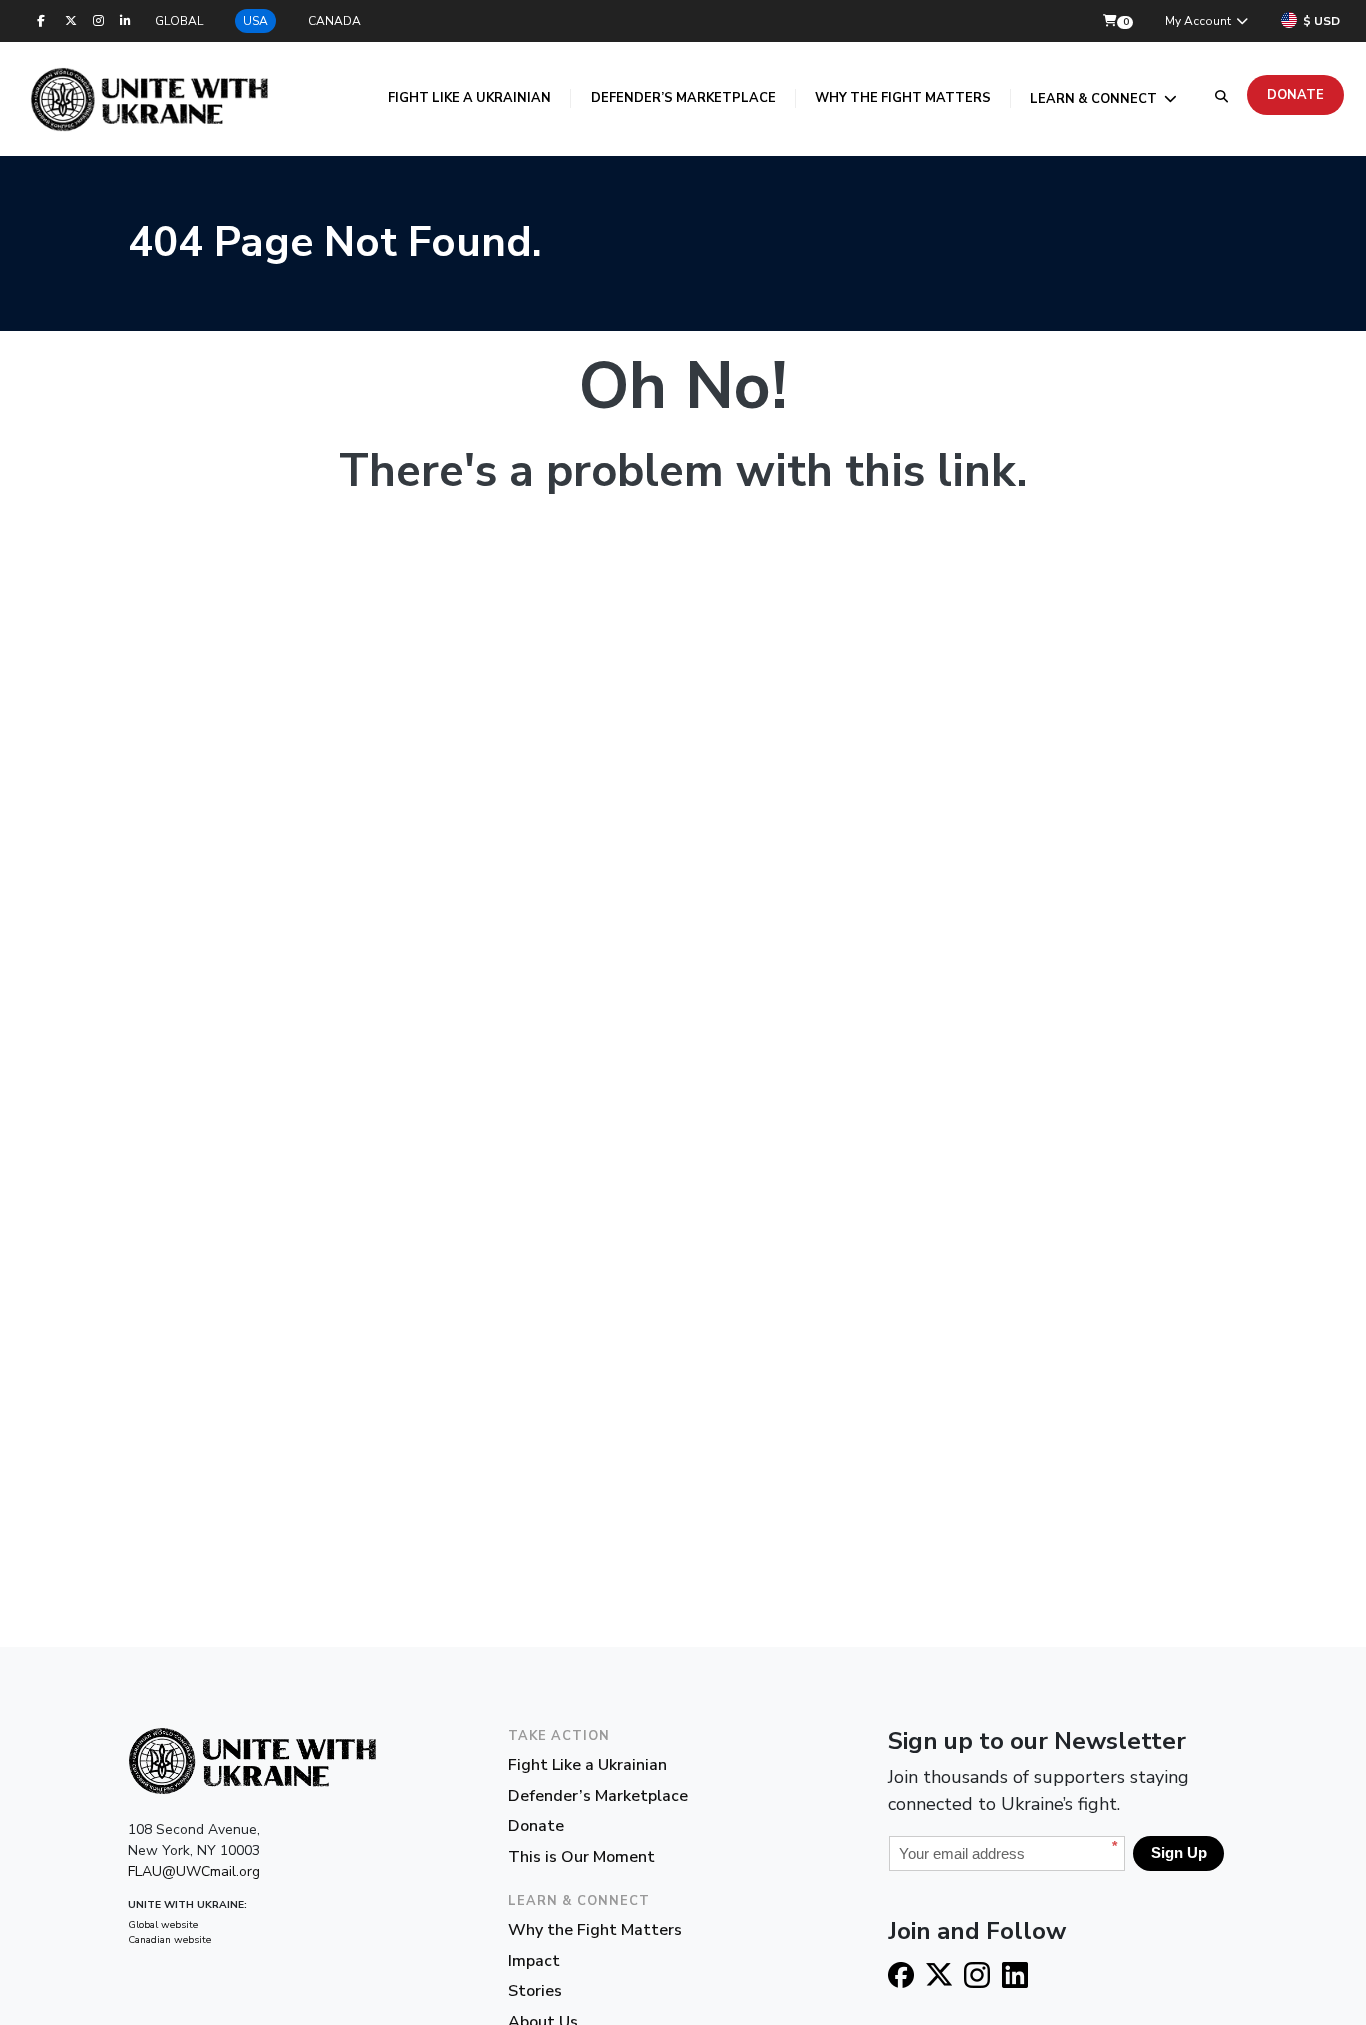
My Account (1199, 21)
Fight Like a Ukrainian (469, 98)
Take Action (559, 1736)
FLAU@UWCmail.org (194, 1871)
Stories (535, 1991)
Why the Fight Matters (903, 98)
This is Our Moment (581, 1857)
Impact (534, 1961)
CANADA (334, 21)
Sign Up (1179, 1852)
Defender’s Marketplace (683, 98)
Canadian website (169, 1940)
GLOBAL (179, 21)
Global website (163, 1925)
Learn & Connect (1095, 99)
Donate (1295, 95)
